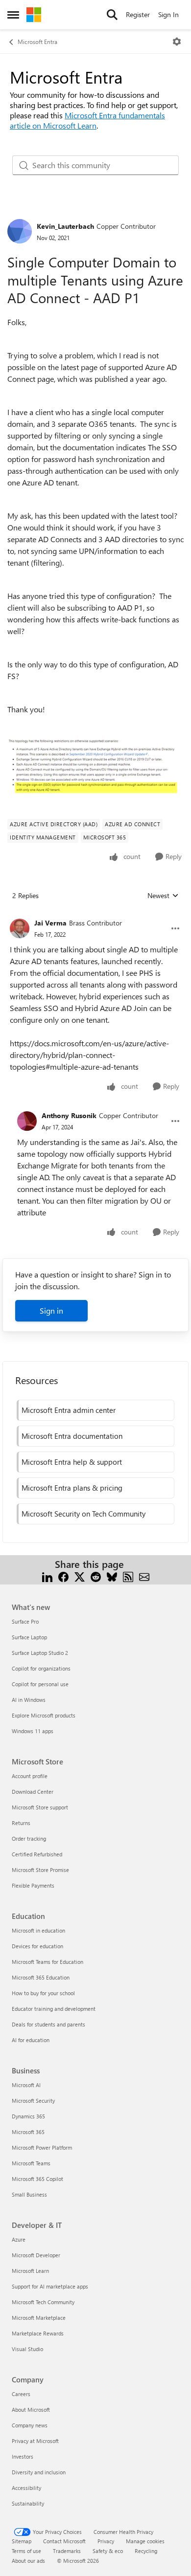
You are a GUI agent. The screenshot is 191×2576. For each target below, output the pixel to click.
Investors (23, 2456)
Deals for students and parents (48, 2024)
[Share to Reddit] (96, 1576)
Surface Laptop (29, 1637)
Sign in (51, 1310)
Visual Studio (27, 2349)
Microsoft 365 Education (41, 1977)
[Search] (112, 15)
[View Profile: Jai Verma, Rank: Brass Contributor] (20, 928)
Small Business (29, 2194)
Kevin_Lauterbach (65, 226)
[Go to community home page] (34, 15)
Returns (21, 1823)
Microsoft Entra (37, 42)
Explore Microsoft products (44, 1715)
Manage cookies (145, 2541)
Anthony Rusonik (69, 1115)
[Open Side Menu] (13, 15)
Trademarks (67, 2551)
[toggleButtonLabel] (177, 42)
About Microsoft (31, 2410)
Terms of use (26, 2551)
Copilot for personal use (40, 1684)
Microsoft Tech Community (43, 2302)
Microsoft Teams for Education (48, 1962)
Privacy (106, 2541)
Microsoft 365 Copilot (37, 2179)
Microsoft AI (26, 2085)
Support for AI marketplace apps (50, 2286)
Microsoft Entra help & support (72, 1462)
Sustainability (28, 2503)
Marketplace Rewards (38, 2333)
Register (138, 14)
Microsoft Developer (36, 2255)
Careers (21, 2394)
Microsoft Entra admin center (69, 1410)
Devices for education (37, 1946)
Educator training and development (54, 2009)
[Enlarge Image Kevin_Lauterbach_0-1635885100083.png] (95, 766)
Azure (19, 2239)
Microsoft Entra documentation (72, 1436)
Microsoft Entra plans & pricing (72, 1488)
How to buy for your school (43, 1993)
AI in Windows (29, 1700)
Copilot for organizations (41, 1668)
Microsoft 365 (28, 2132)
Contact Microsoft (64, 2541)
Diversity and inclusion (39, 2472)
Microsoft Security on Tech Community (84, 1514)
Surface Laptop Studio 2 (40, 1653)
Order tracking (29, 1838)
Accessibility (26, 2488)
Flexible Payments (33, 1885)
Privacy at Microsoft (35, 2441)
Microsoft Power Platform (42, 2147)
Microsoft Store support (40, 1807)
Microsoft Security (33, 2101)
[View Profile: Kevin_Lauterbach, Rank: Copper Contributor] (20, 231)
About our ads (28, 2561)
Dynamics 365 (28, 2116)
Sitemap (22, 2541)
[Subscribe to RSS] (128, 1576)
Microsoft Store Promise (40, 1870)
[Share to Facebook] (63, 1576)
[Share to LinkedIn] (47, 1576)
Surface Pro (25, 1621)
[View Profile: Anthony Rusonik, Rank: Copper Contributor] (27, 1121)
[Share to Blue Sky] (112, 1576)
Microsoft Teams (31, 2163)
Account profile (30, 1776)
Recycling (146, 2551)
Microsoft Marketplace (39, 2318)
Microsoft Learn (30, 2271)
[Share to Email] (144, 1576)
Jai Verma (50, 923)
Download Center (33, 1792)
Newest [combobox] (163, 896)
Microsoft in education (38, 1930)
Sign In (168, 14)
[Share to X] (80, 1576)
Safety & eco (108, 2551)
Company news (30, 2425)
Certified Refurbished (37, 1854)
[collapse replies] (95, 915)
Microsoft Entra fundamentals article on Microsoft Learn (87, 120)
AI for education (31, 2040)
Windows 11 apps (33, 1731)
